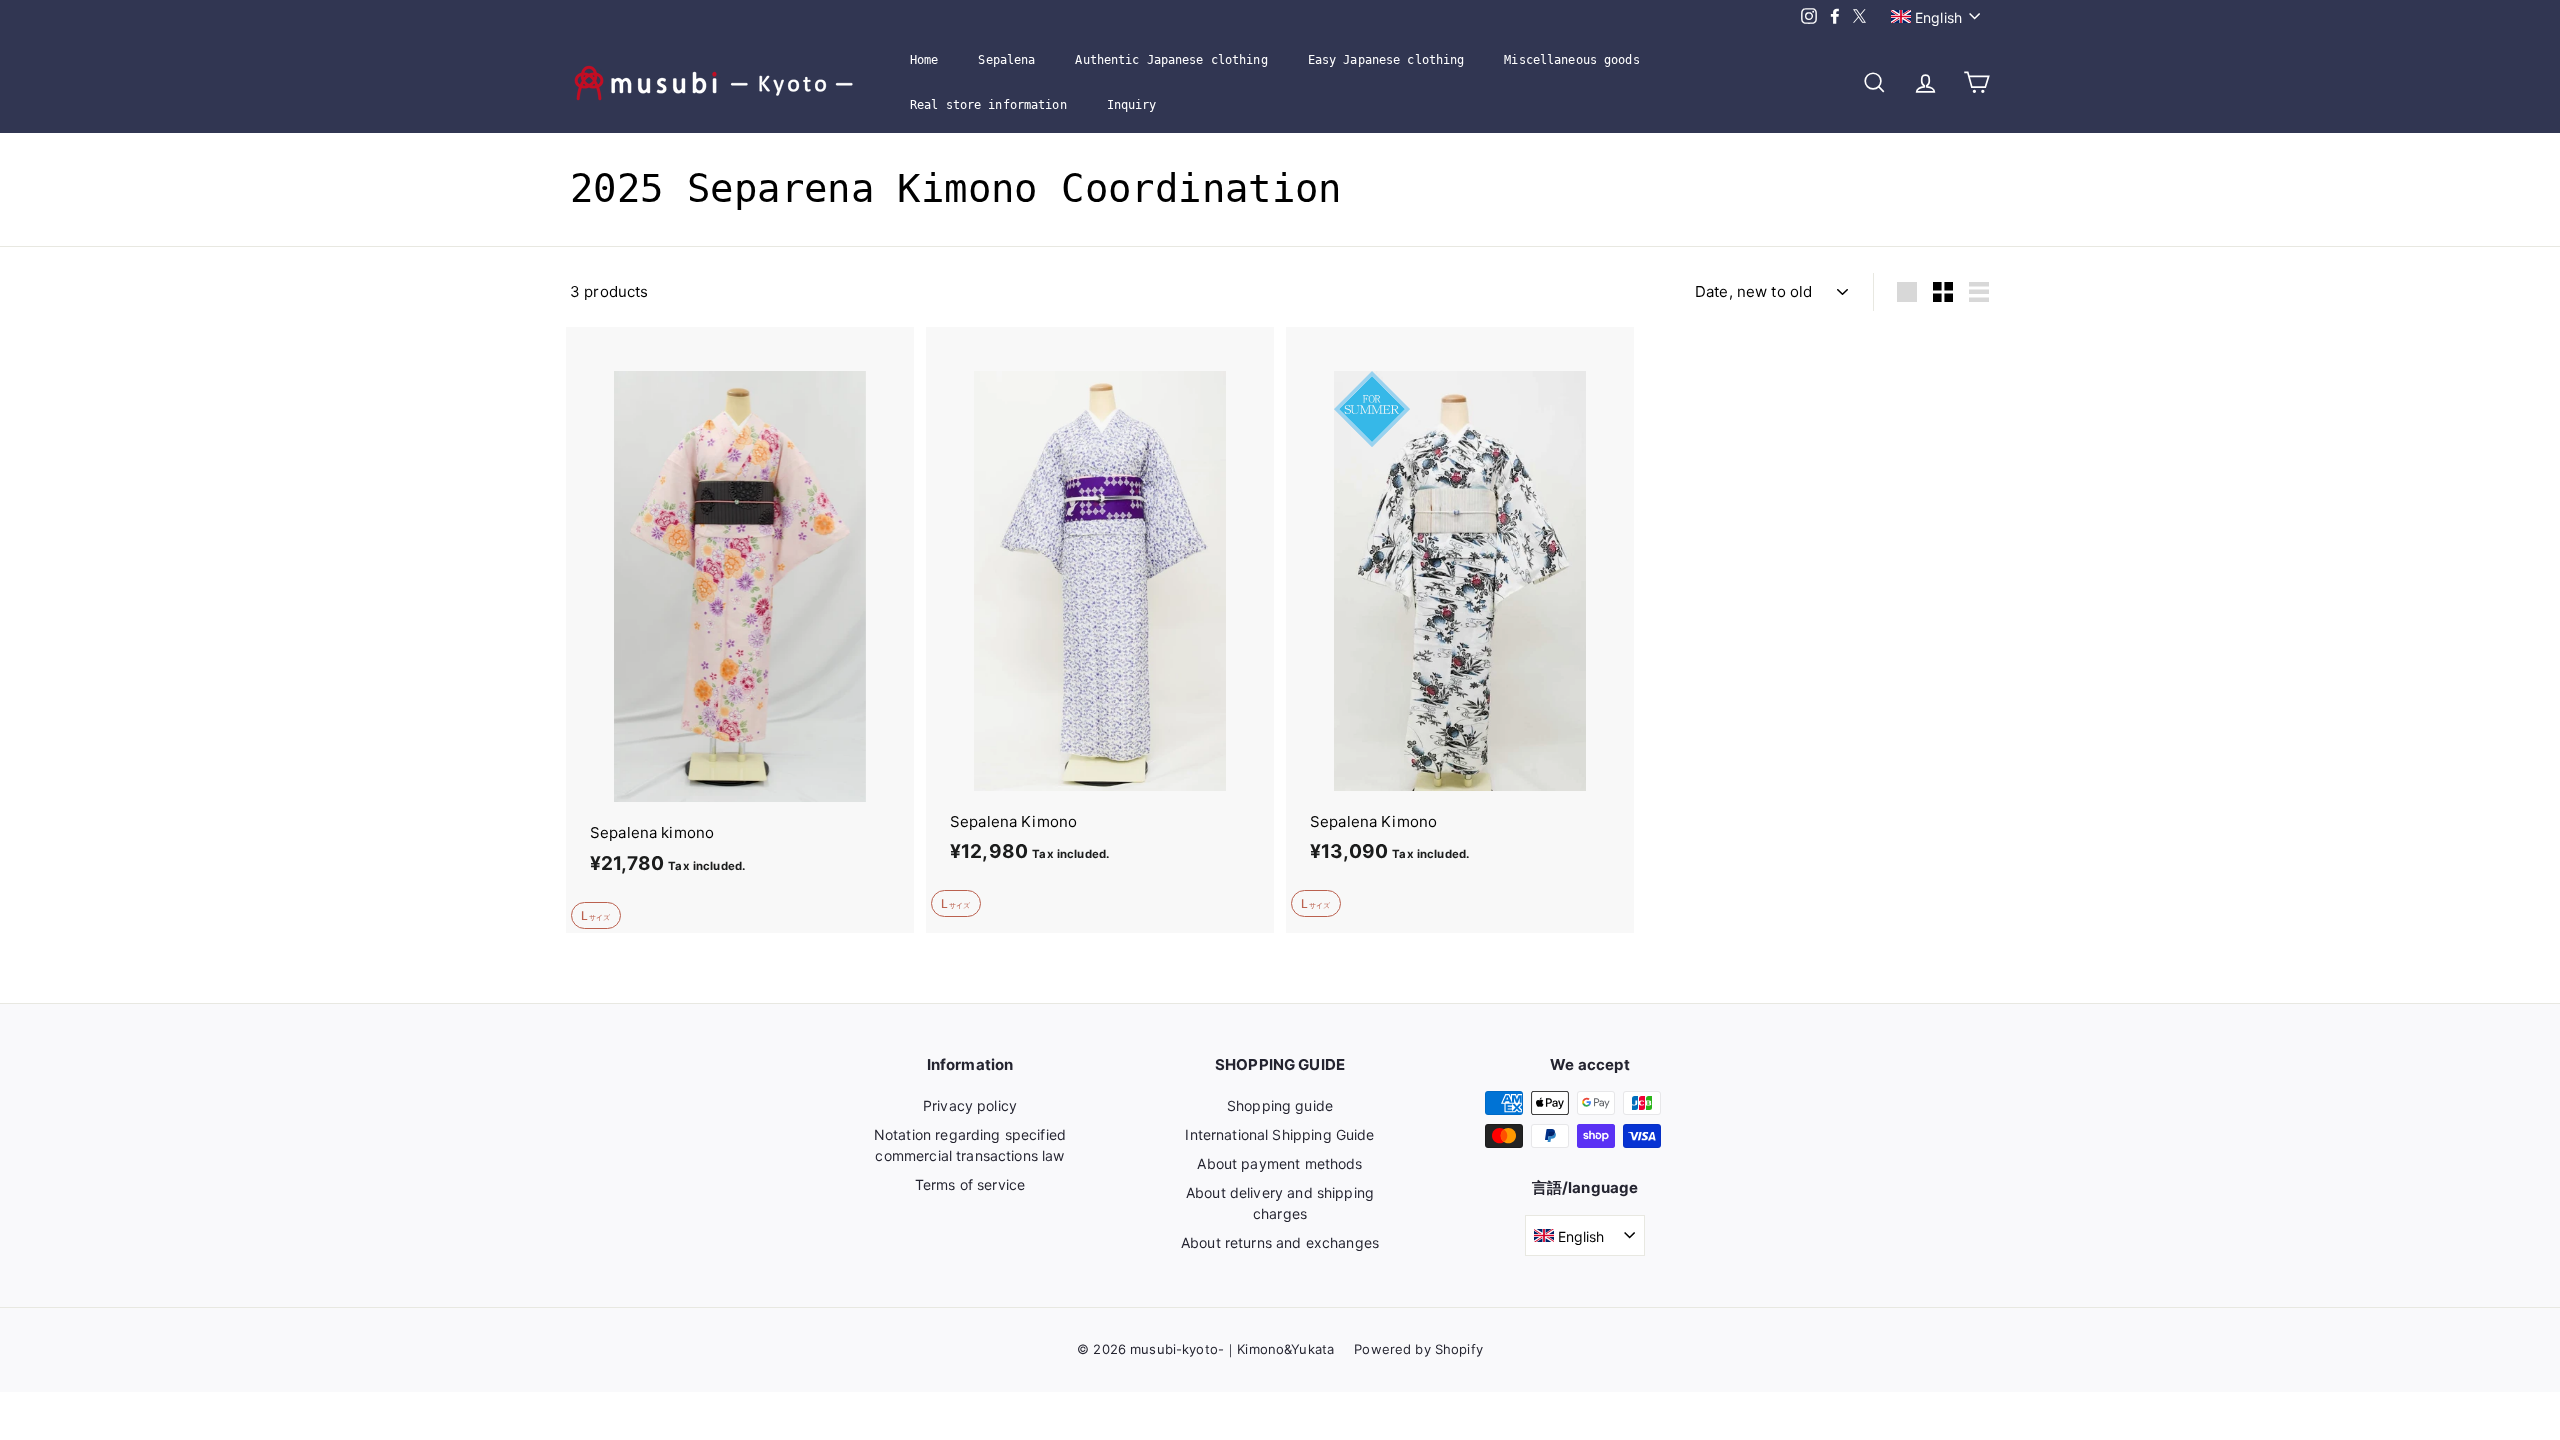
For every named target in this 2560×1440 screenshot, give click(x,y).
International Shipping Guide (1279, 1134)
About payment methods (1279, 1163)
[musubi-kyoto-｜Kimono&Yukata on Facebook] (1835, 16)
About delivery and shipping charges (1280, 1203)
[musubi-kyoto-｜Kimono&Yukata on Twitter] (1859, 16)
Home (924, 60)
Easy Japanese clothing (1386, 60)
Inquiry (1132, 105)
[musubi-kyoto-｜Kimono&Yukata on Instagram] (1809, 16)
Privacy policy (970, 1105)
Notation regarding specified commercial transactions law (970, 1145)
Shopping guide (1280, 1105)
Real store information (988, 105)
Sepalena (1006, 60)
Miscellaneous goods (1571, 60)
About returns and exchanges (1280, 1242)
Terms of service (970, 1184)
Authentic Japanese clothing (1171, 60)
